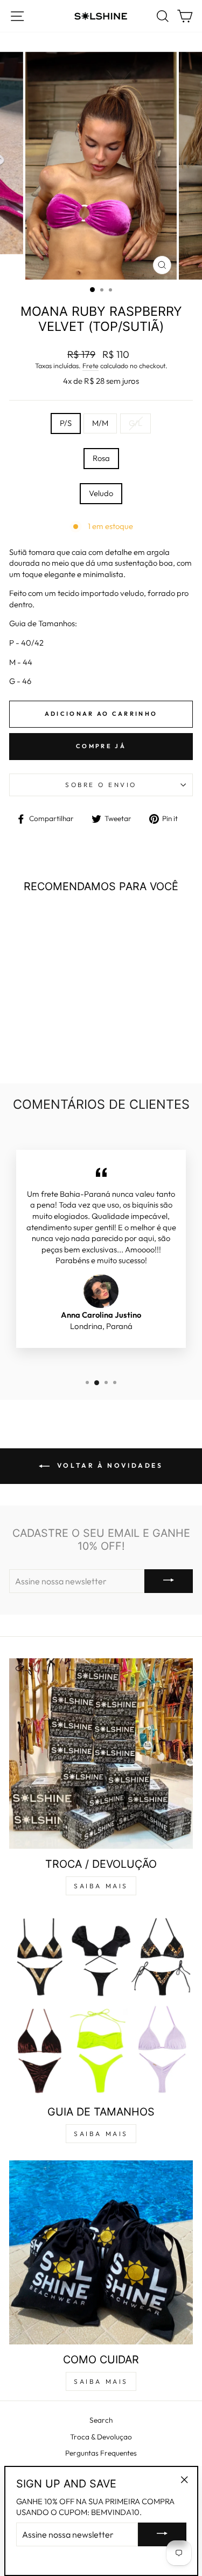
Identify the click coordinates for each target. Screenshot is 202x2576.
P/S (66, 423)
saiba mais (101, 1886)
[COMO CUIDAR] (101, 2252)
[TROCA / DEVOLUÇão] (101, 1754)
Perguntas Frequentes (101, 2453)
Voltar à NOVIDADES (108, 1465)
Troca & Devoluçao (101, 2437)
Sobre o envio (101, 785)
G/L (135, 423)
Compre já (101, 746)
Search (101, 2420)
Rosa (101, 458)
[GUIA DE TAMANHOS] (101, 2005)
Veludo (101, 493)
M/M (100, 423)
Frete (90, 365)
